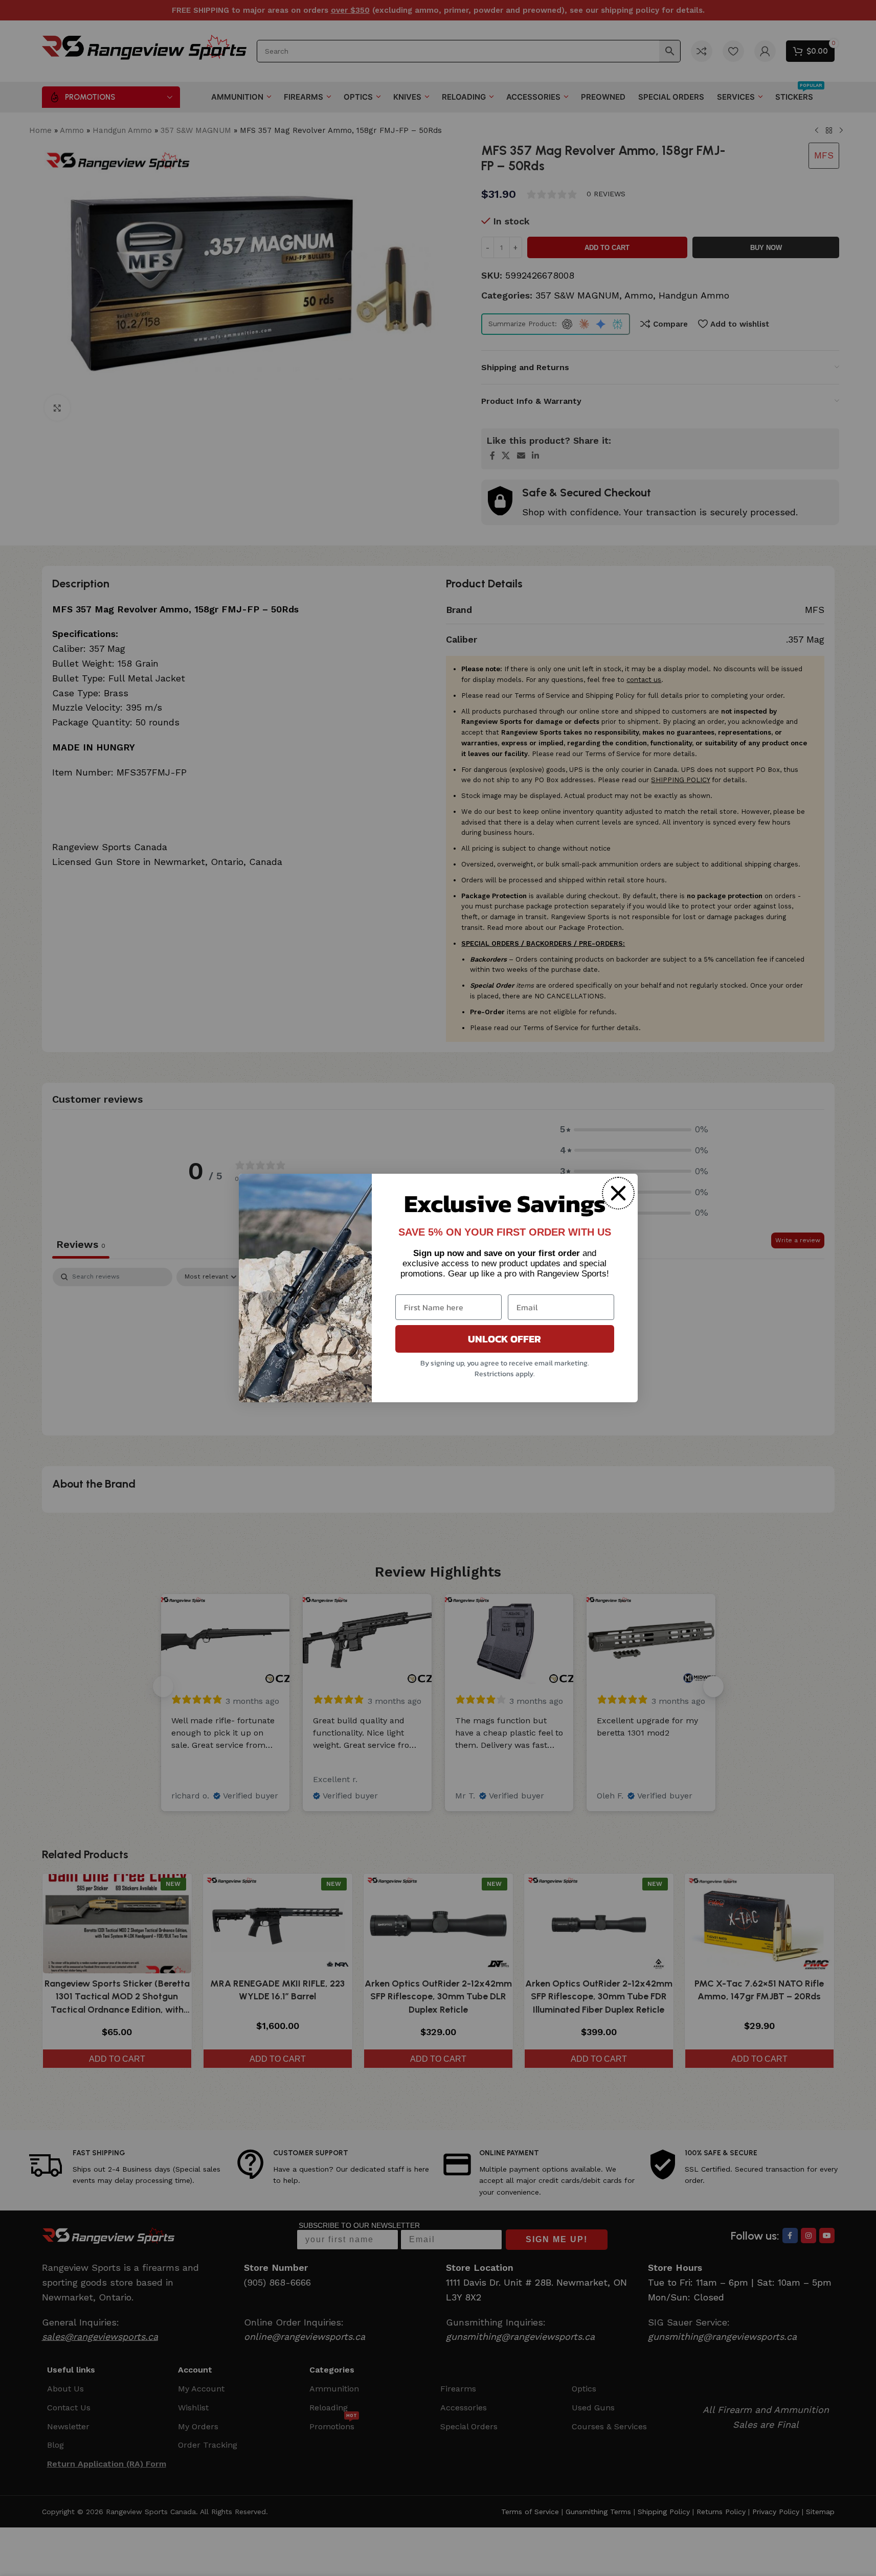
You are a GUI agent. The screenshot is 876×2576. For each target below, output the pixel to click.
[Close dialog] (618, 1193)
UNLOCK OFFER (504, 1339)
